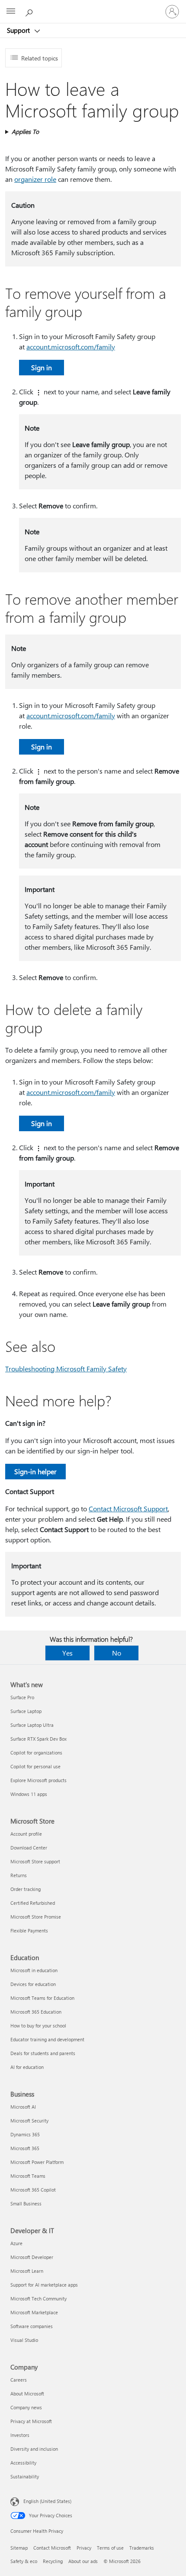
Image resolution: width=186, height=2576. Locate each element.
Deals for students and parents (43, 2053)
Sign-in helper (35, 1471)
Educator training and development (47, 2039)
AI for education (27, 2067)
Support (19, 30)
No (117, 1653)
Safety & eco (24, 2561)
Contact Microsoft (52, 2548)
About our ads (83, 2561)
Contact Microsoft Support (128, 1508)
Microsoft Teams (28, 2176)
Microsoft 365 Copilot (33, 2190)
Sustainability (25, 2476)
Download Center (29, 1848)
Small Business (26, 2203)
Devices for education (33, 1984)
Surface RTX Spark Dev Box (38, 1739)
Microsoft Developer (32, 2257)
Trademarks (142, 2548)
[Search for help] (30, 11)
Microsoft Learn (27, 2271)
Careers (19, 2380)
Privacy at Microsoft (31, 2421)
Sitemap (19, 2548)
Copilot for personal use (35, 1766)
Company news (26, 2407)
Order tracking (26, 1889)
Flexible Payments (29, 1930)
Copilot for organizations (36, 1753)
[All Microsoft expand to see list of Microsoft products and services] (11, 12)
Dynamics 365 (25, 2134)
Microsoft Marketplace (34, 2312)
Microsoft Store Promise (36, 1917)
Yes (67, 1653)
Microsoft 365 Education (36, 2012)
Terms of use (110, 2548)
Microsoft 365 (25, 2148)
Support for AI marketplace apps (44, 2285)
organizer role (35, 179)
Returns (19, 1875)
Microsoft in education (34, 1970)
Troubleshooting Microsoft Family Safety (66, 1369)
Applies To (25, 132)
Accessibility (23, 2463)
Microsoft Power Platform (37, 2162)
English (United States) (47, 2501)
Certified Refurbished (33, 1903)
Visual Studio (24, 2340)
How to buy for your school (38, 2026)
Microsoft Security (29, 2121)
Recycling (53, 2561)
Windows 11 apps (29, 1794)
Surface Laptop (26, 1711)
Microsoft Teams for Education (42, 1998)
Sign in (42, 367)
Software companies (32, 2326)
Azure (16, 2243)
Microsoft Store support (35, 1861)
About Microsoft (27, 2394)
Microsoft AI (23, 2107)
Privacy (84, 2548)
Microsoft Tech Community (38, 2298)
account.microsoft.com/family (71, 347)
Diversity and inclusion (34, 2449)
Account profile (26, 1834)
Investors (20, 2435)
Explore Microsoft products (38, 1780)
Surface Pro (22, 1697)
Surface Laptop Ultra (32, 1725)
